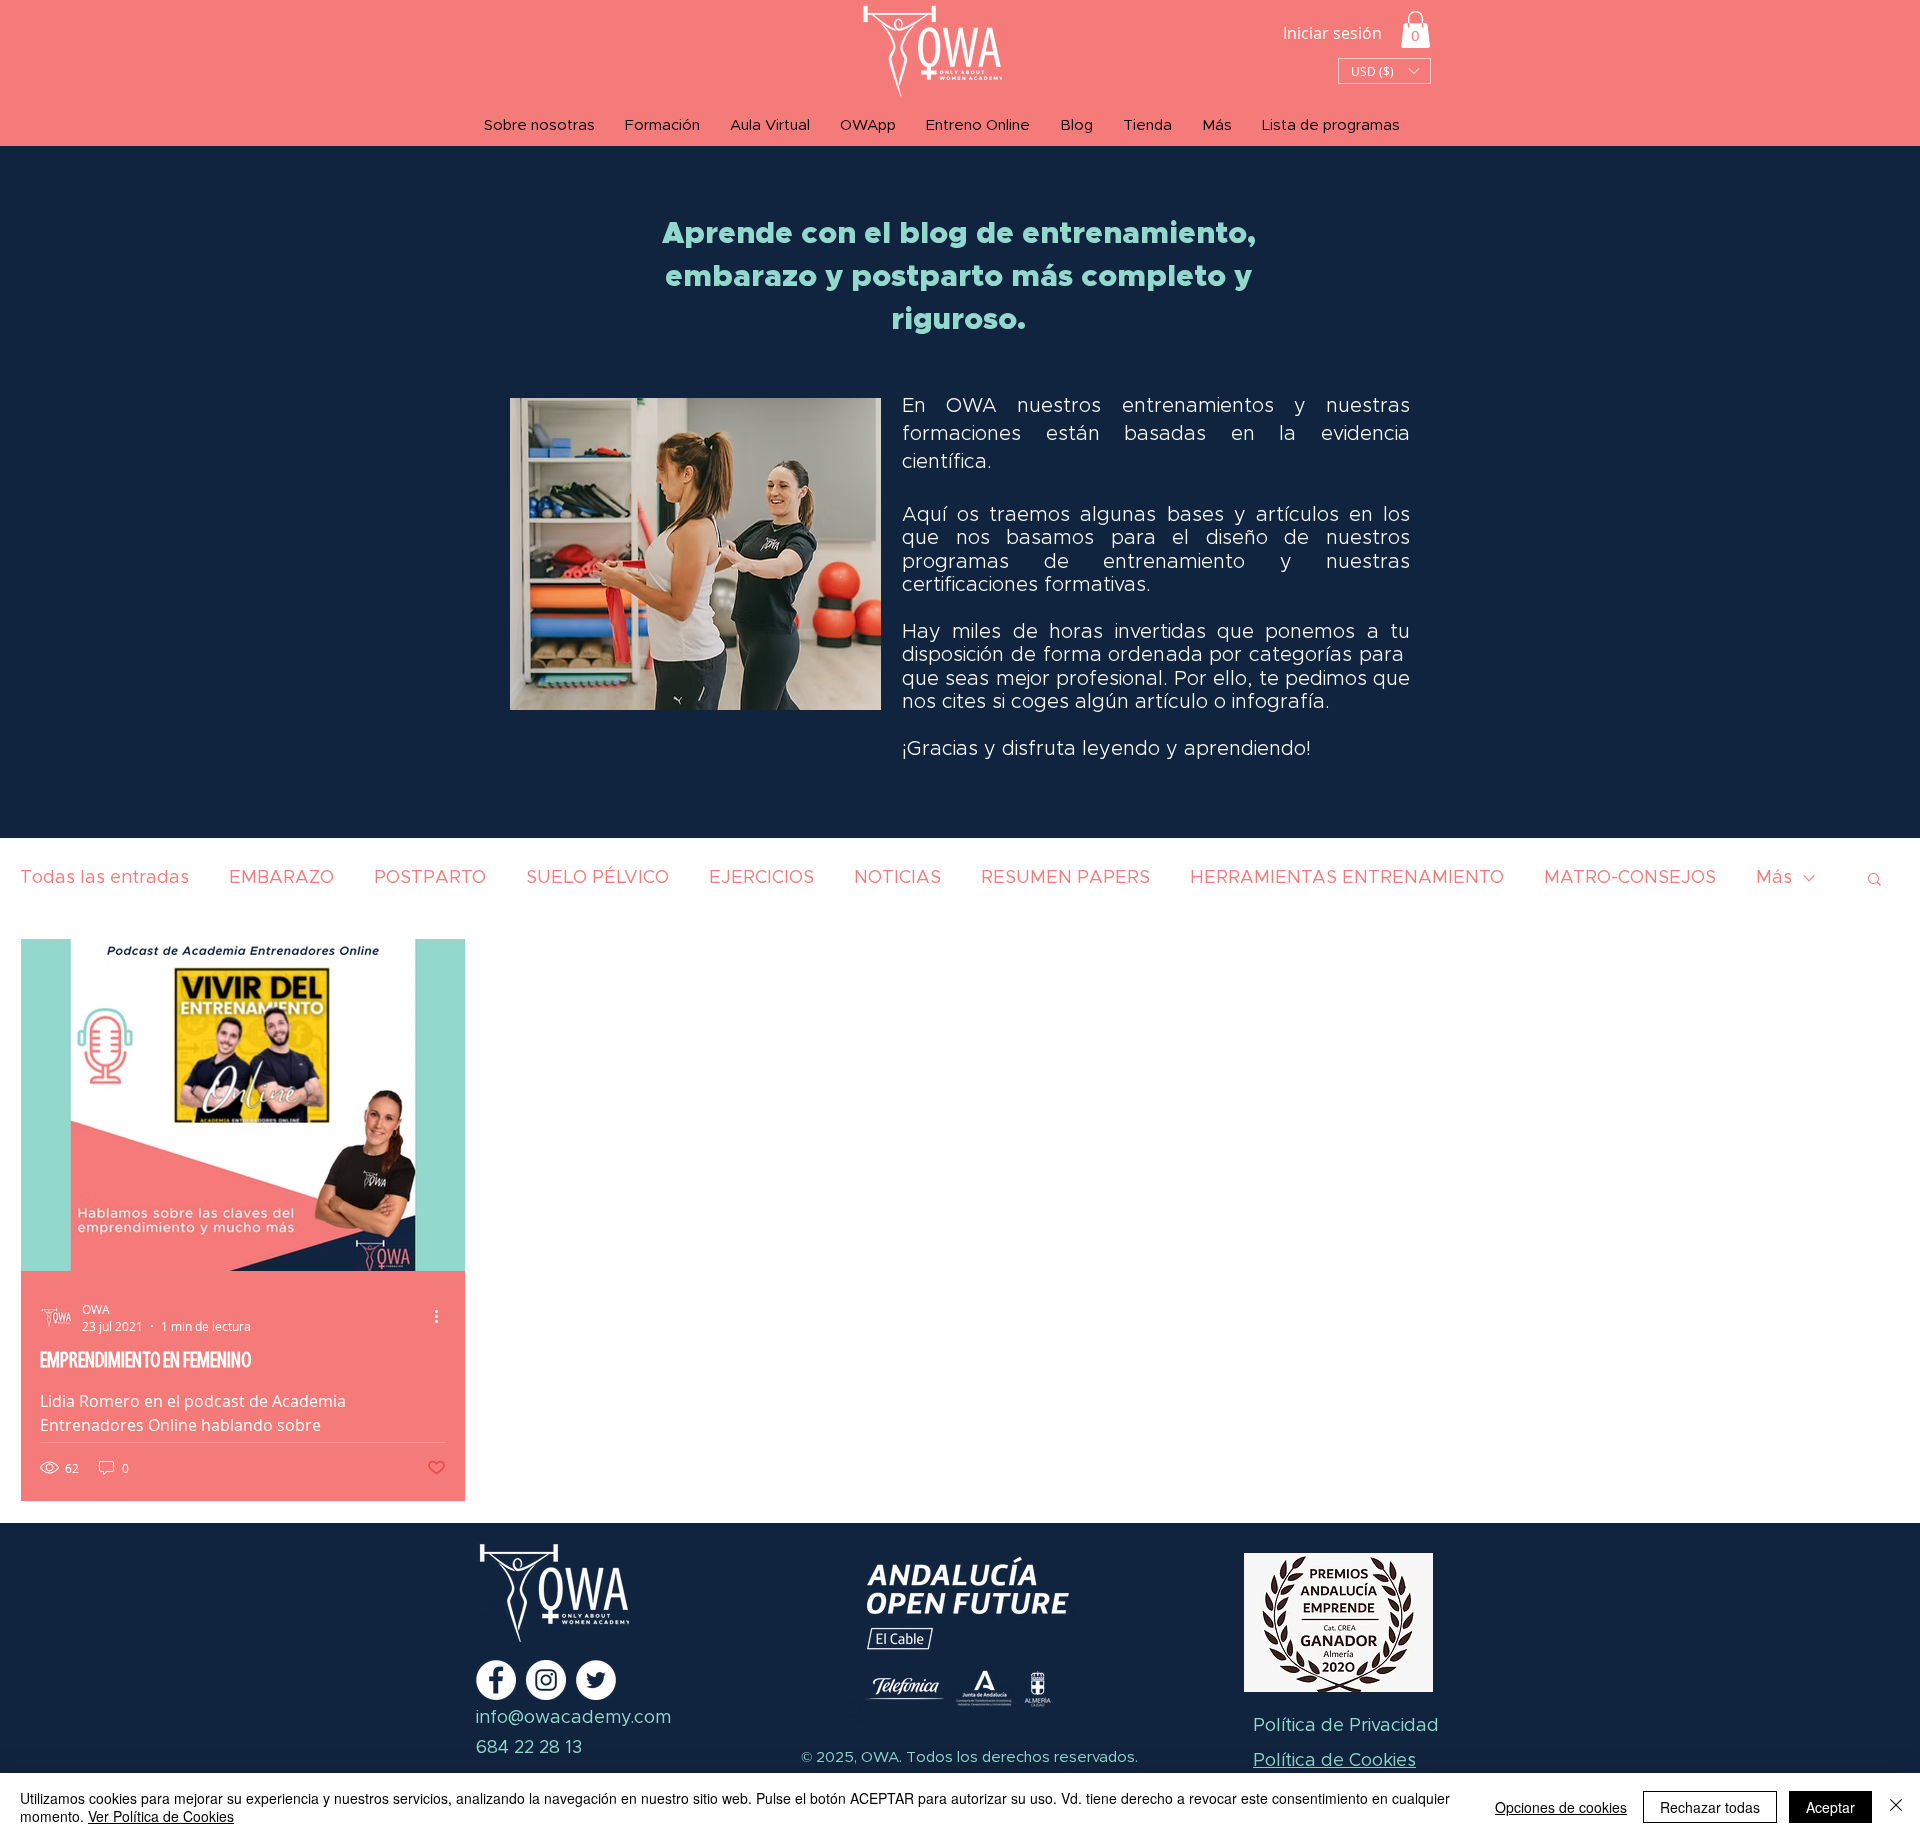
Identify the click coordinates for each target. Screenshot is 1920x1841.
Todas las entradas (104, 878)
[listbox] (1384, 71)
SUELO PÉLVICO (597, 878)
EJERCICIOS (761, 878)
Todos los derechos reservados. (1020, 1757)
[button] (1415, 29)
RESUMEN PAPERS (1065, 878)
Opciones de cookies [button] (1561, 1807)
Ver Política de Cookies (161, 1816)
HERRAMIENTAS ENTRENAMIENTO (1347, 878)
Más (1774, 878)
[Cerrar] (1896, 1807)
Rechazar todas (1710, 1807)
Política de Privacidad (1346, 1726)
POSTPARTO (430, 878)
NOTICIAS (897, 878)
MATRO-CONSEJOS (1630, 878)
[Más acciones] (443, 1317)
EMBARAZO (281, 878)
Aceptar (1830, 1807)
